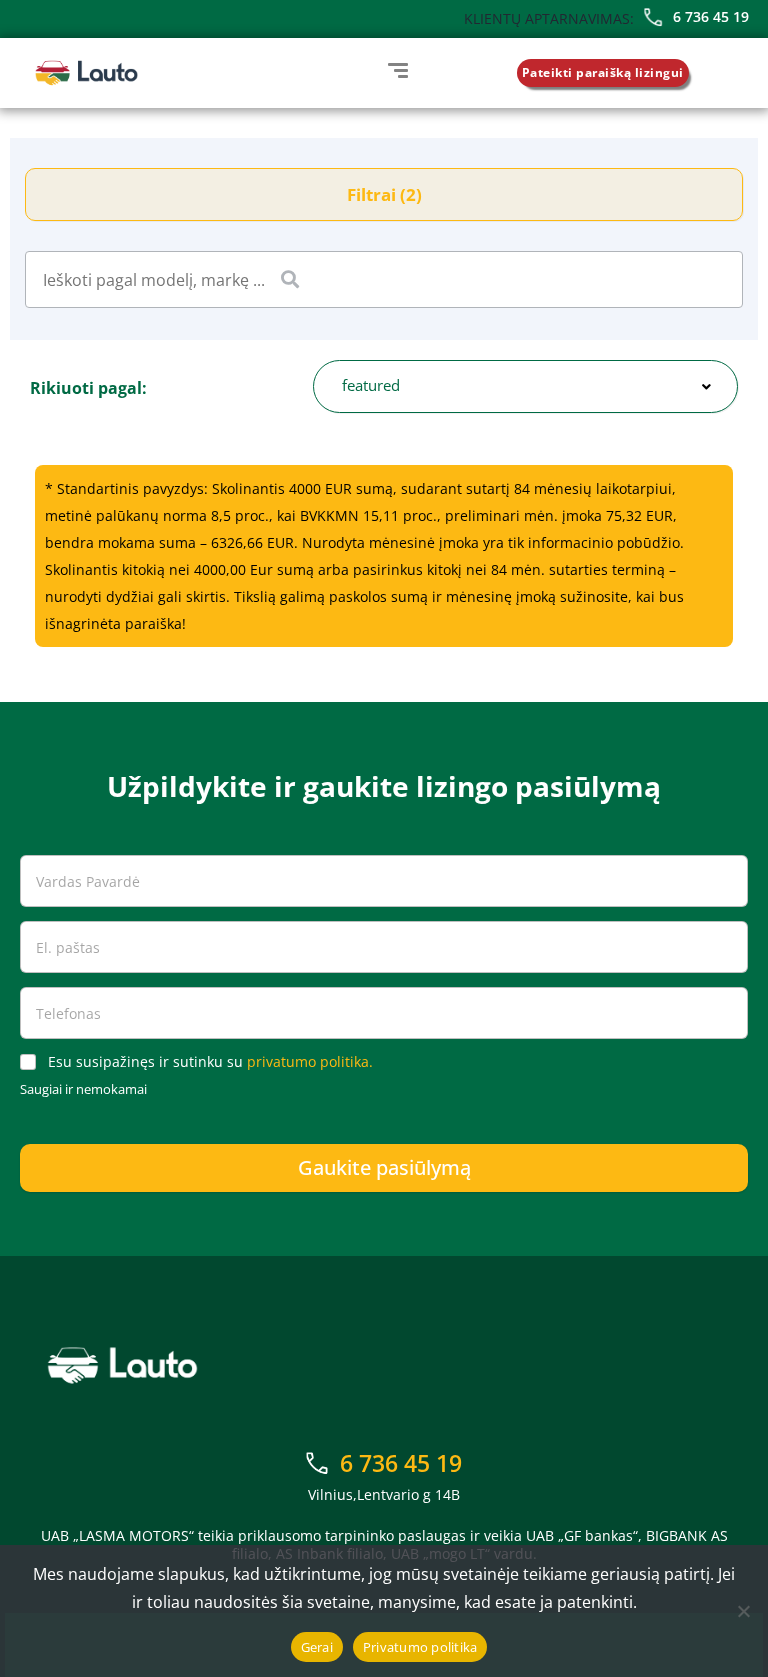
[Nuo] (743, 1611)
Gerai (317, 1647)
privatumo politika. (310, 1061)
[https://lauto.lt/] (86, 73)
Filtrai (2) (384, 194)
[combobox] (525, 386)
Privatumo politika (420, 1647)
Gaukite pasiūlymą (384, 1167)
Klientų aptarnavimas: (549, 18)
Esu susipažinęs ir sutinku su (210, 1062)
